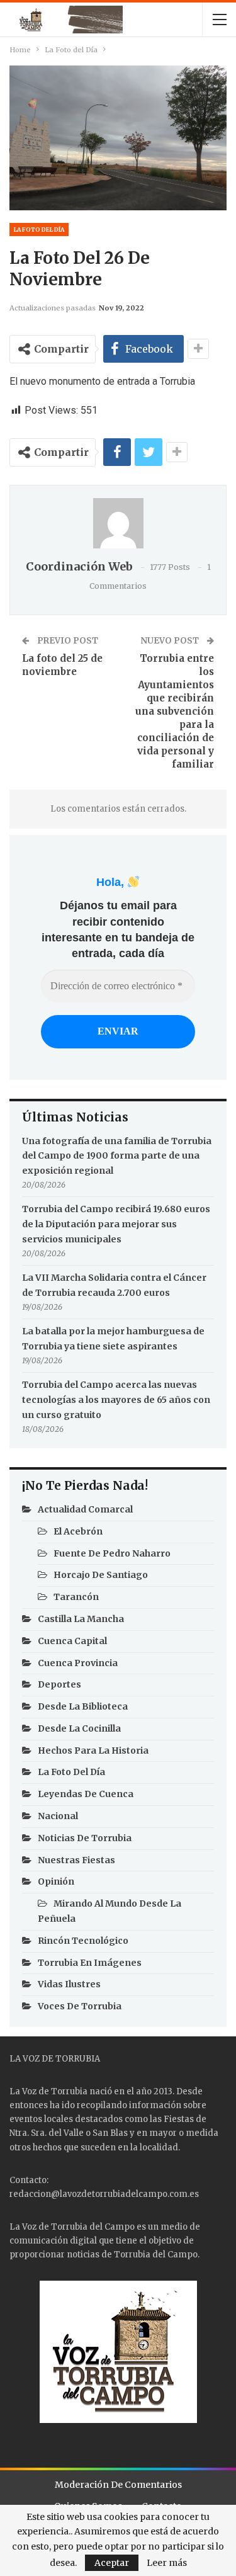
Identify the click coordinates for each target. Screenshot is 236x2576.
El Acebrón (78, 1531)
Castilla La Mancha (81, 1619)
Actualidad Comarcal (85, 1509)
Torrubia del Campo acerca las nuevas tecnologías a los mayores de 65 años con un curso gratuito (116, 1400)
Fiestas (179, 2119)
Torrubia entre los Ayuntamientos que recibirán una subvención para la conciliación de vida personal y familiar (175, 711)
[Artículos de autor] (118, 523)
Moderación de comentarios (118, 2485)
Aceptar (112, 2563)
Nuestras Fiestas (76, 1860)
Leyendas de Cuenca (86, 1794)
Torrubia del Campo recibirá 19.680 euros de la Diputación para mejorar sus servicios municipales (116, 1224)
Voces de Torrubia (80, 2006)
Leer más (167, 2563)
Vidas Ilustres (69, 1984)
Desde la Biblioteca (83, 1706)
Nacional (58, 1816)
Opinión (56, 1881)
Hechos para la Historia (93, 1750)
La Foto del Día (39, 230)
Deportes (59, 1684)
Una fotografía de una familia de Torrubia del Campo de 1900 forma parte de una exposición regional (117, 1156)
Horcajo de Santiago (101, 1575)
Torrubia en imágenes (90, 1963)
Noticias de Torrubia (85, 1838)
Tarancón (76, 1597)
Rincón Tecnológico (83, 1941)
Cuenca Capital (72, 1641)
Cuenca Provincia (78, 1663)
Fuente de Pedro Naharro (112, 1553)
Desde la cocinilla (79, 1728)
